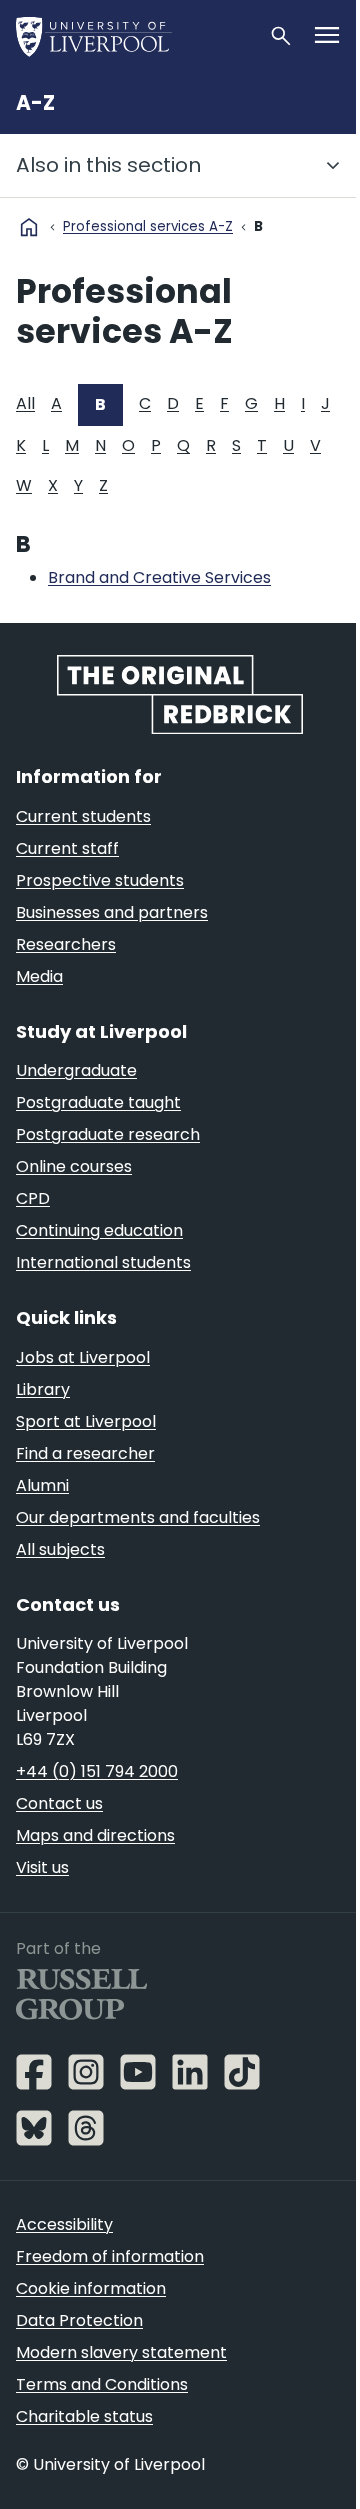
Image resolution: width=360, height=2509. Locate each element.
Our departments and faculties (138, 1517)
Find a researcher (85, 1453)
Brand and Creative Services (159, 577)
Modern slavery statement (121, 2352)
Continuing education (99, 1230)
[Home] (134, 36)
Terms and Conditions (102, 2384)
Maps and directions (95, 1835)
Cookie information (91, 2288)
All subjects (60, 1549)
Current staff (67, 848)
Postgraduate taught (98, 1102)
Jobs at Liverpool (83, 1357)
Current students (83, 816)
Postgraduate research (108, 1134)
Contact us (59, 1803)
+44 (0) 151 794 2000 (97, 1771)
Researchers (66, 944)
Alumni (42, 1485)
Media (39, 976)
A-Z (35, 103)
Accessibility (64, 2224)
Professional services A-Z (148, 226)
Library (43, 1389)
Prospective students (100, 880)
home (29, 227)
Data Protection (79, 2320)
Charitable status (84, 2416)
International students (103, 1262)
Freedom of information (110, 2256)
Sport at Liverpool (86, 1421)
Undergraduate (76, 1070)
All (25, 403)
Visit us (42, 1867)
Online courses (74, 1166)
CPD (33, 1198)
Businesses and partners (112, 912)
